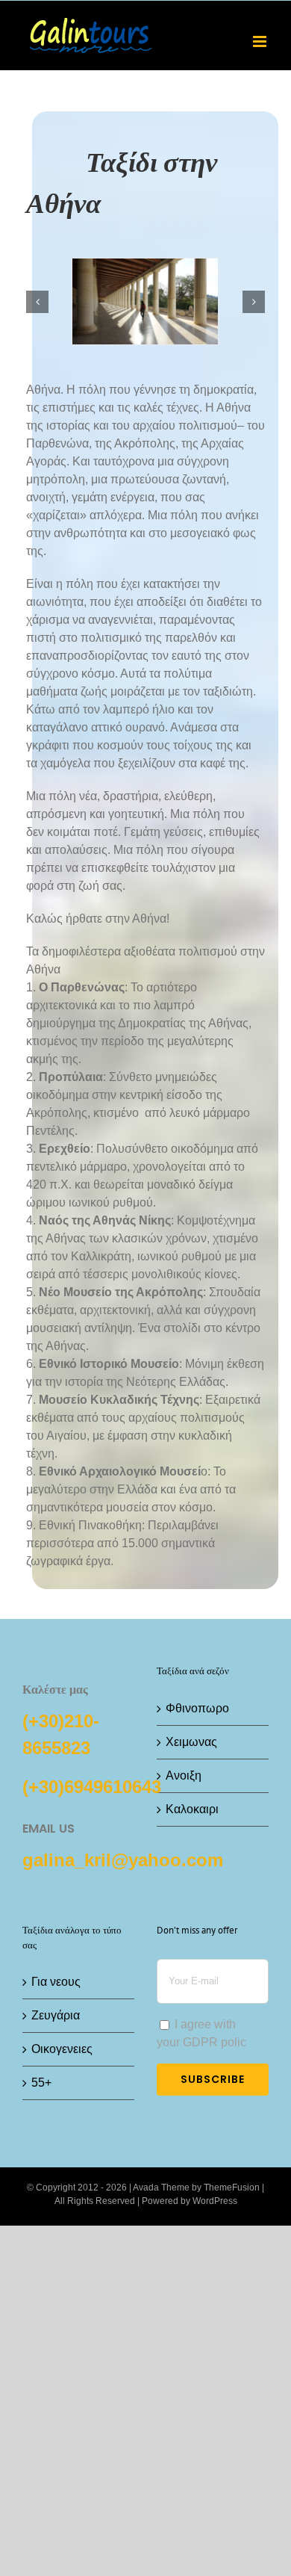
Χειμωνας (191, 1742)
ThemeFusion (232, 2188)
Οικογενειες (62, 2049)
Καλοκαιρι (192, 1809)
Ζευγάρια (56, 2015)
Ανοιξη (184, 1775)
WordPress (215, 2201)
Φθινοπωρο (197, 1708)
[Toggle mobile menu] (261, 41)
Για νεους (56, 1982)
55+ (41, 2083)
